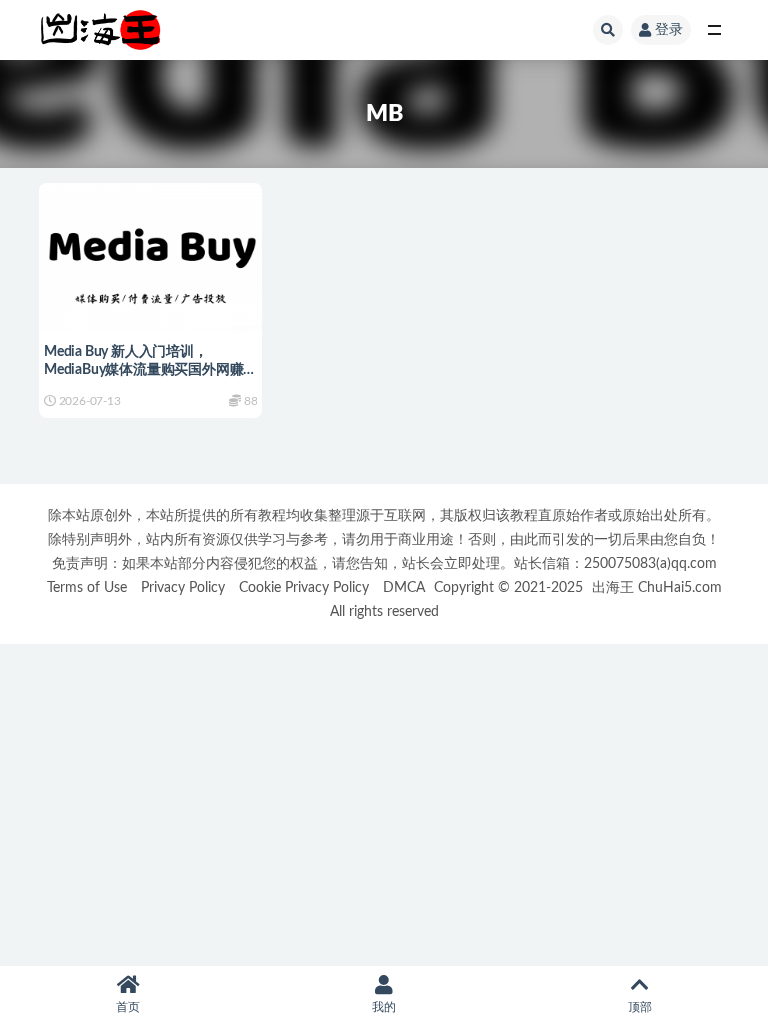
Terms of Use (87, 587)
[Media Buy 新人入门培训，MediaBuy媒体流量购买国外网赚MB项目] (150, 256)
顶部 (640, 1007)
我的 (384, 1007)
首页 (128, 1007)
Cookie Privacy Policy (304, 587)
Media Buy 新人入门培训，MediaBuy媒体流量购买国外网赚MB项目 (143, 370)
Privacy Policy (183, 587)
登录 (669, 30)
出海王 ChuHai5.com (657, 587)
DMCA (404, 587)
